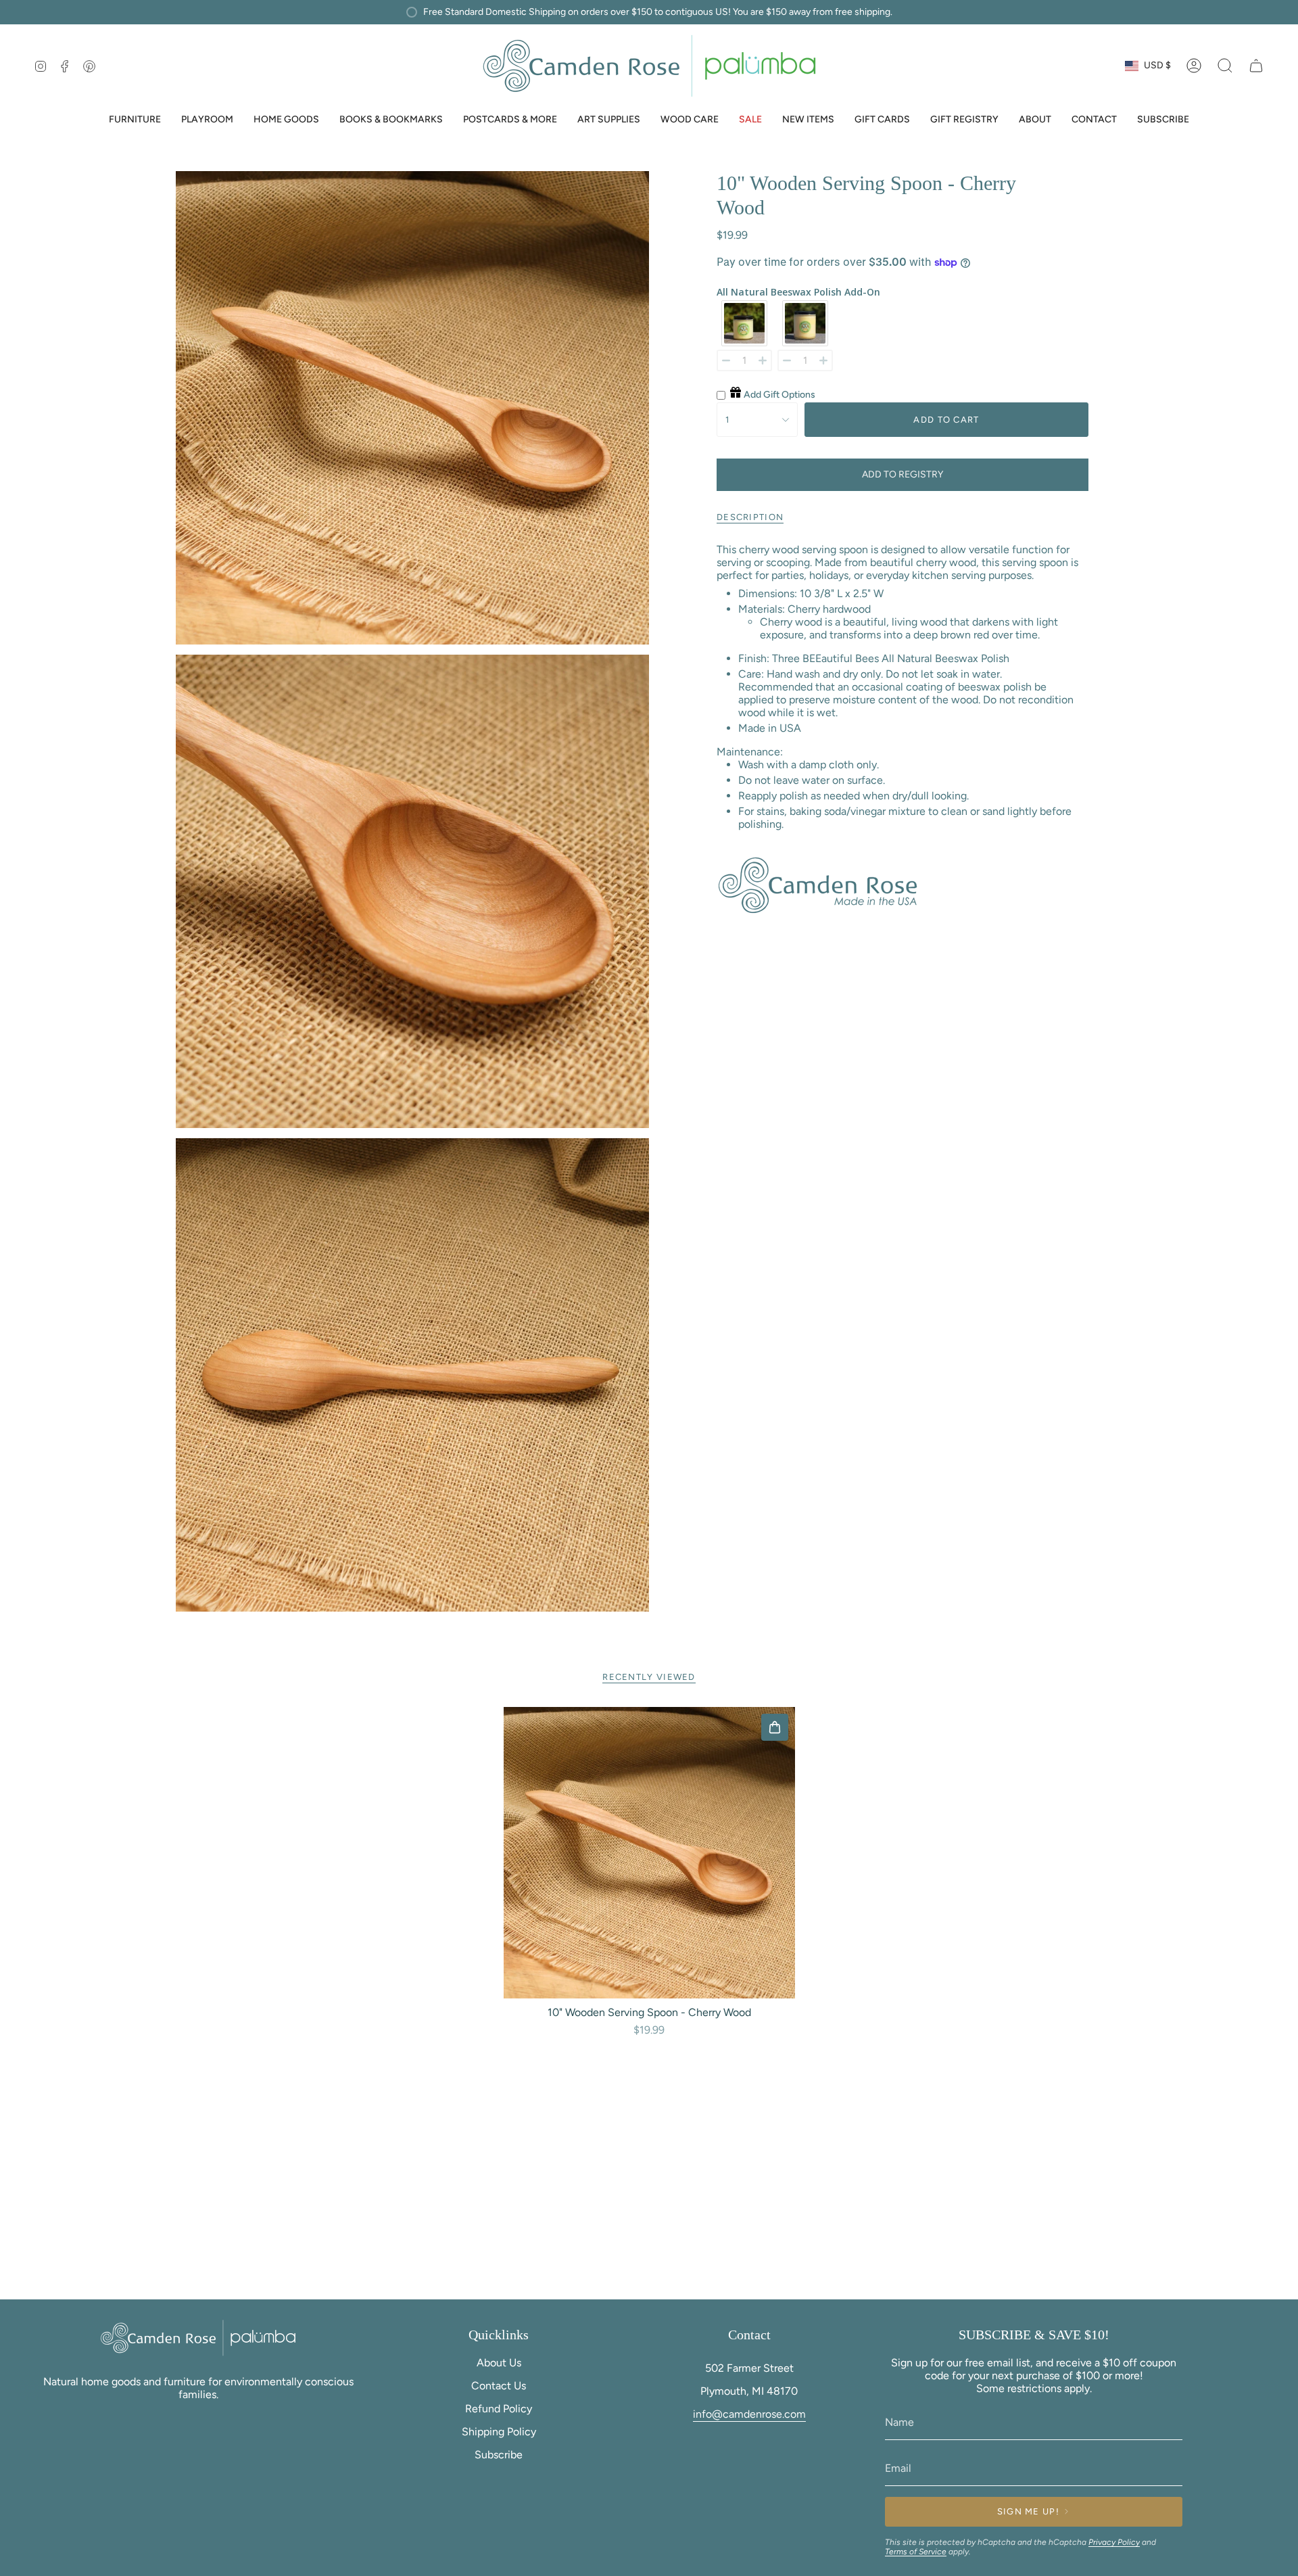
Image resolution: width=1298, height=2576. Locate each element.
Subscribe (499, 2455)
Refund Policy (499, 2409)
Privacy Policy (1114, 2542)
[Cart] (1256, 66)
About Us (499, 2363)
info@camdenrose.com (749, 2414)
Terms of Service (916, 2552)
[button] (135, 121)
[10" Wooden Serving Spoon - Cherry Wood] (649, 1853)
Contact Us (499, 2386)
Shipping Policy (499, 2432)
